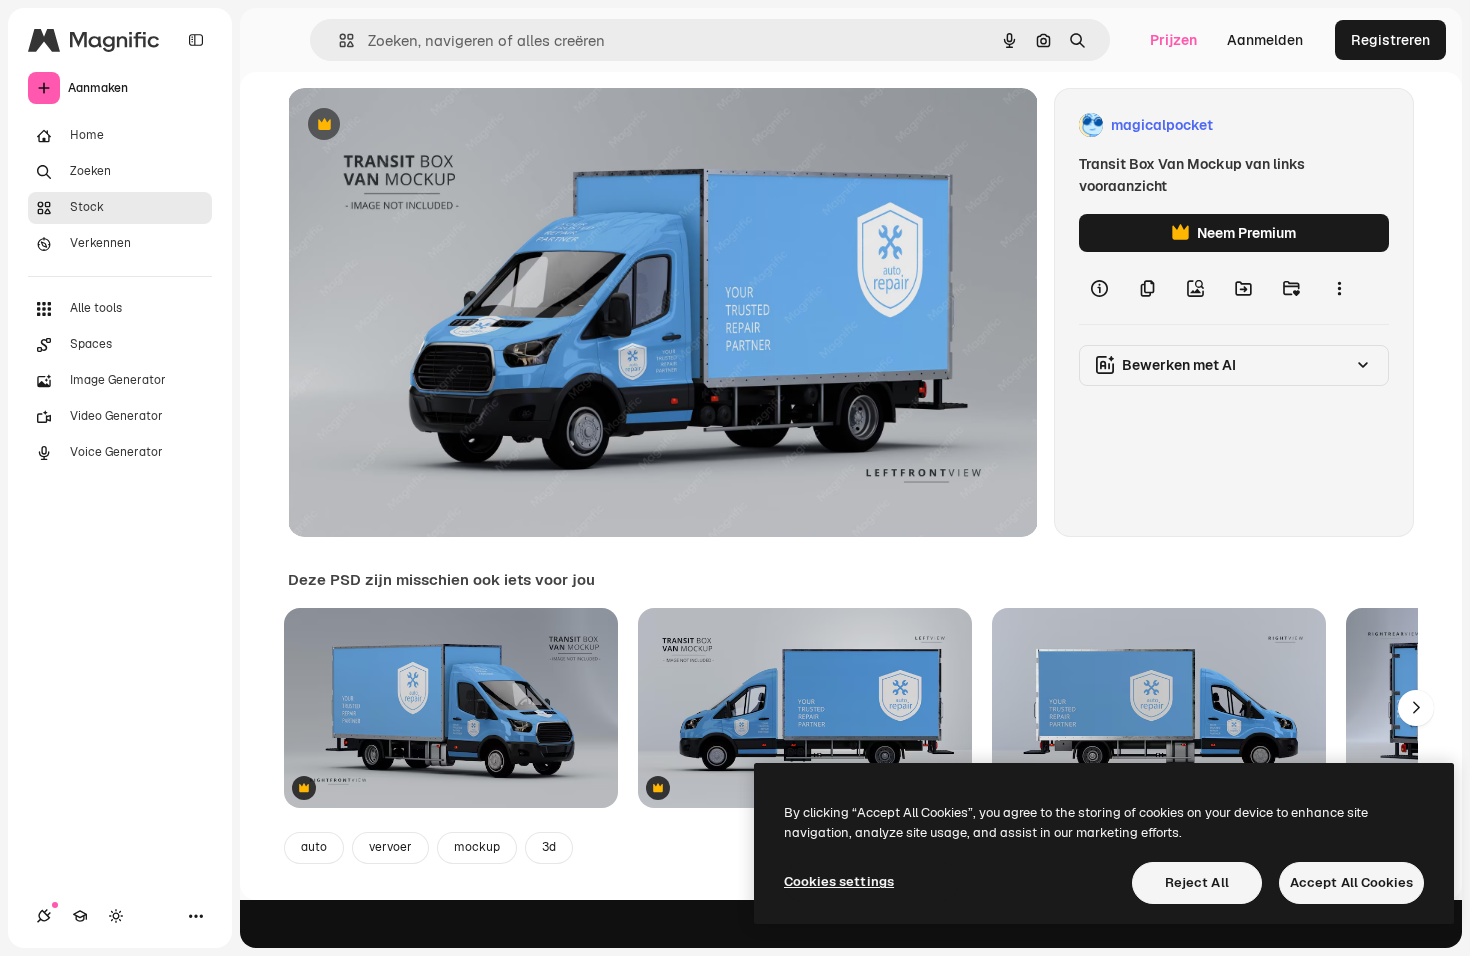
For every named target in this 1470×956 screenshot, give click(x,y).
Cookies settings (839, 881)
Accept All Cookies (1351, 882)
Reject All (1197, 882)
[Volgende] (1416, 708)
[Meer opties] (1339, 288)
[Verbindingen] (44, 916)
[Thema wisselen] (116, 916)
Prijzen (1173, 40)
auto (314, 847)
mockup (477, 847)
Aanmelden (1265, 40)
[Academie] (80, 916)
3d (549, 847)
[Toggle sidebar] (196, 40)
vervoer (390, 847)
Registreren (1390, 40)
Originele (419, 125)
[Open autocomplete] (338, 40)
